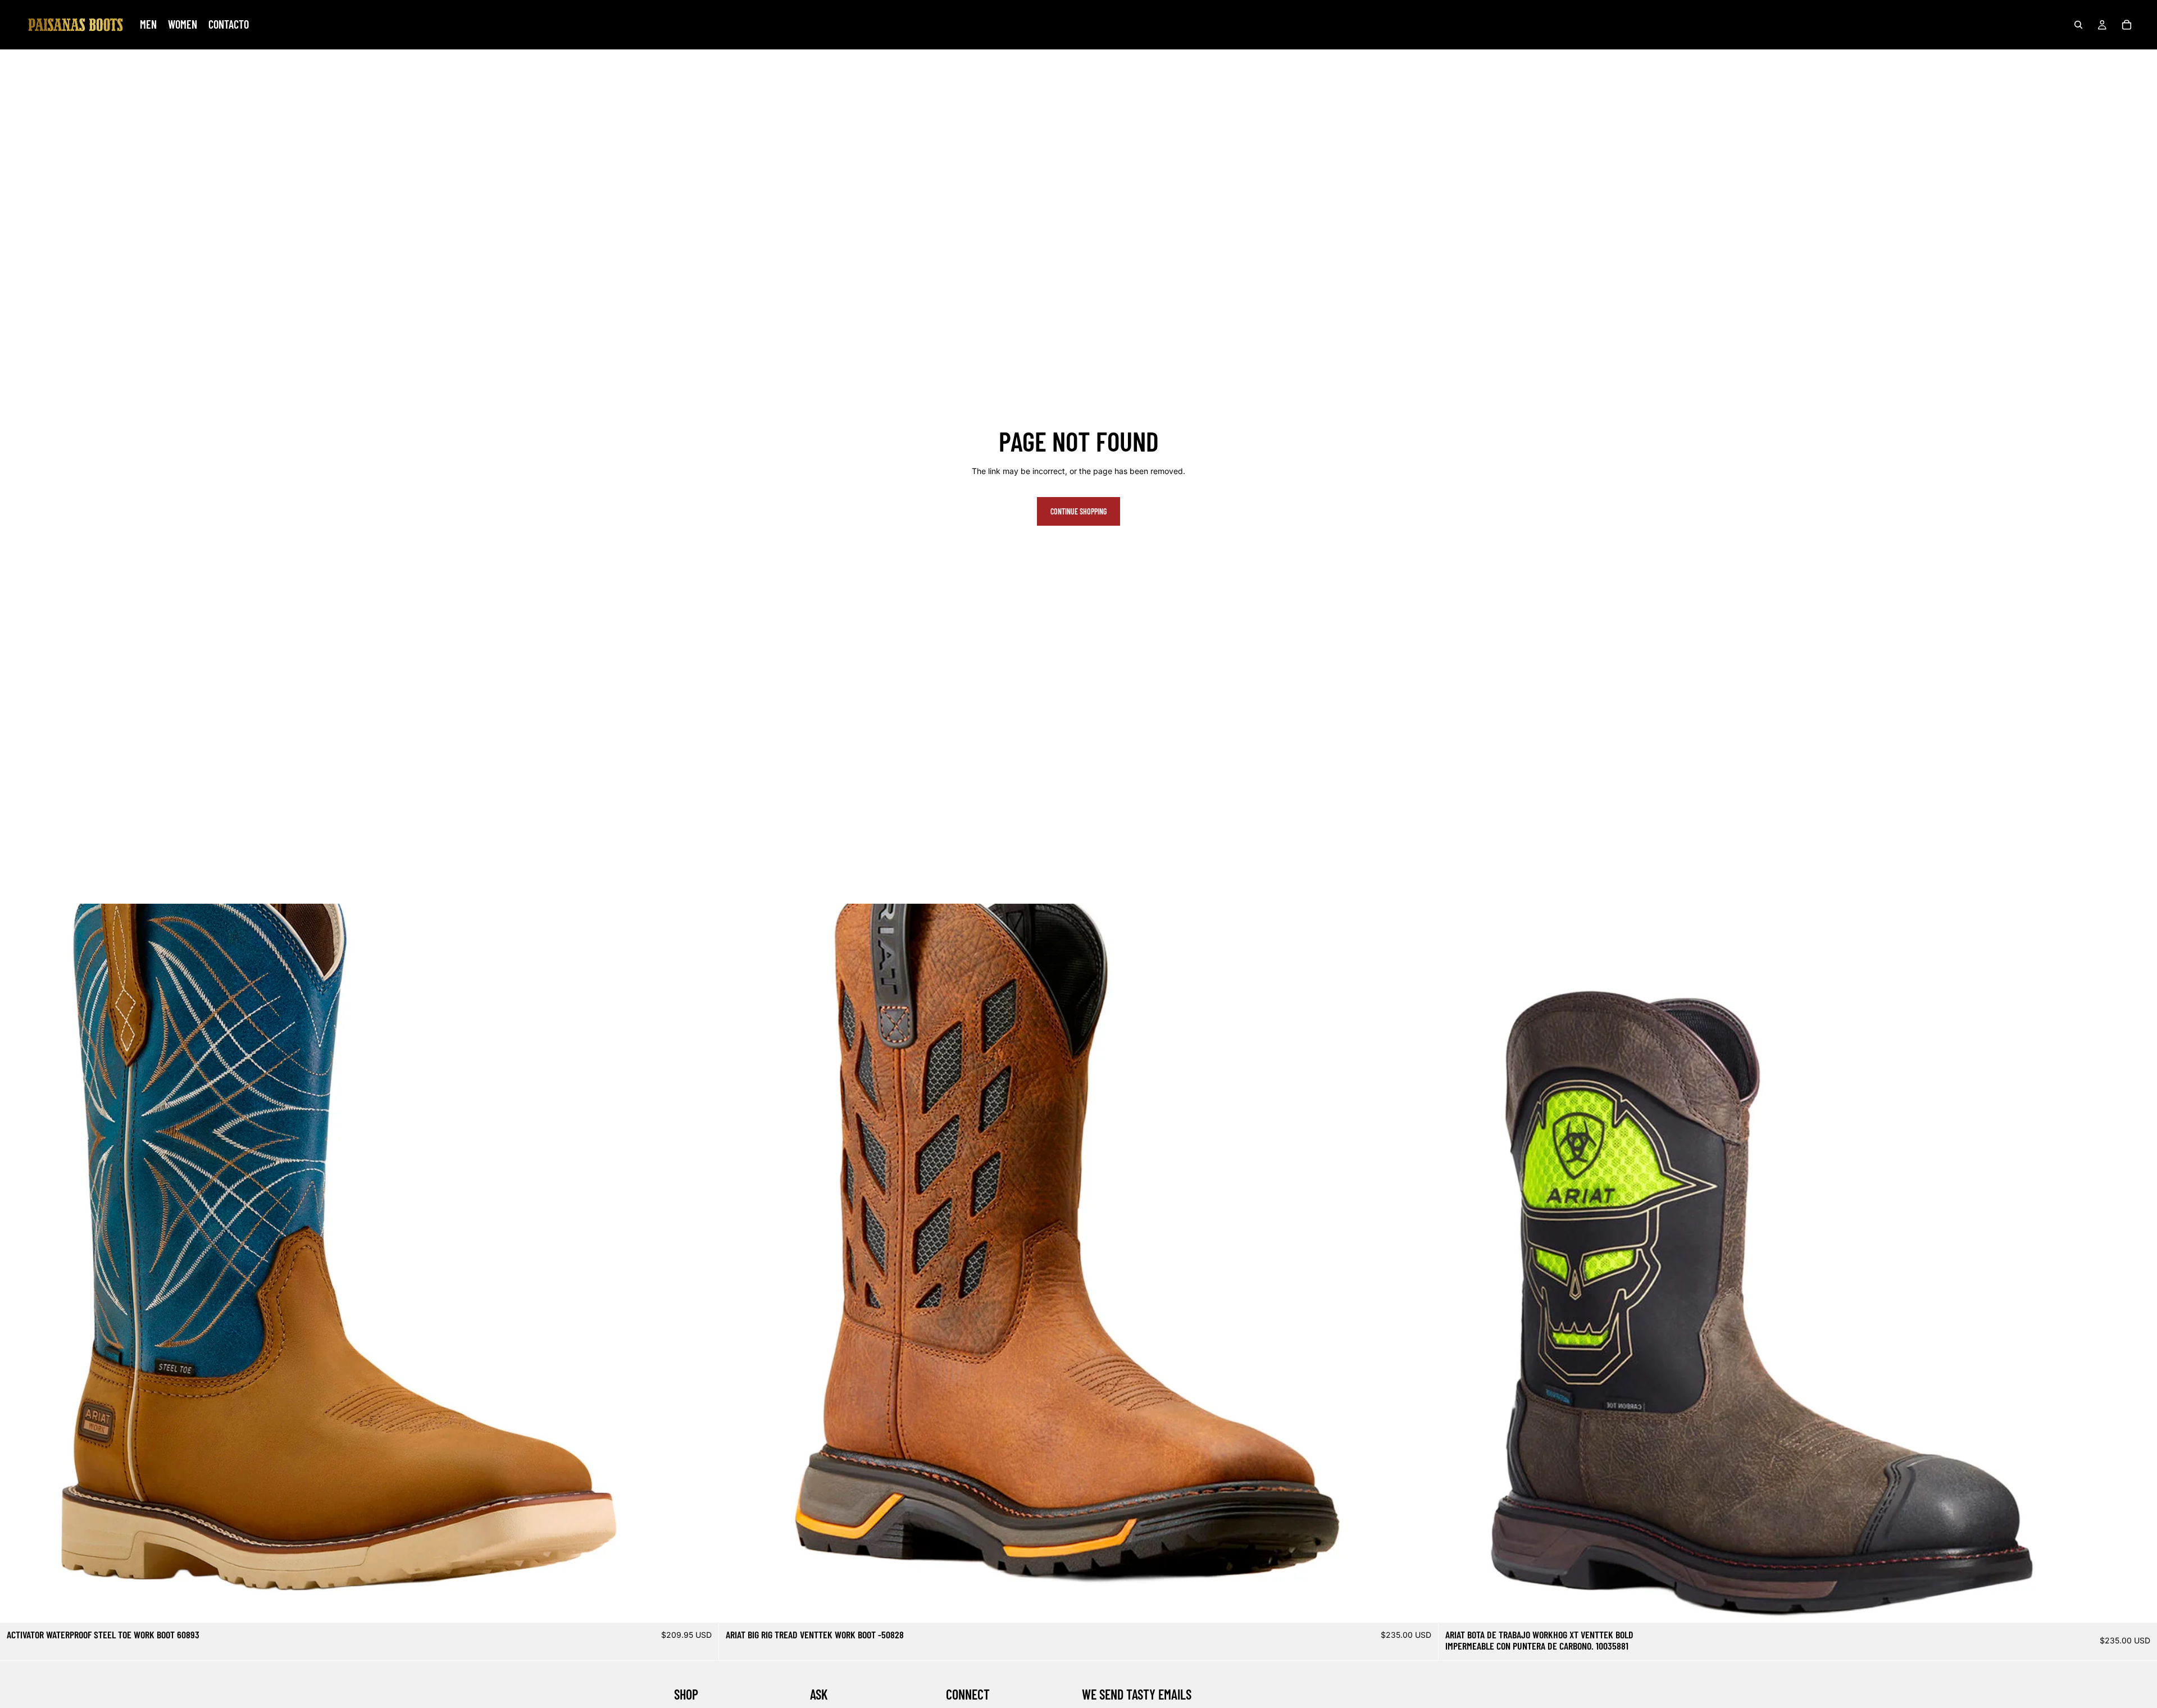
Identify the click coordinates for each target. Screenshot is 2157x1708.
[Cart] (2127, 25)
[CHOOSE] (702, 1605)
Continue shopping (1078, 511)
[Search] (2078, 25)
